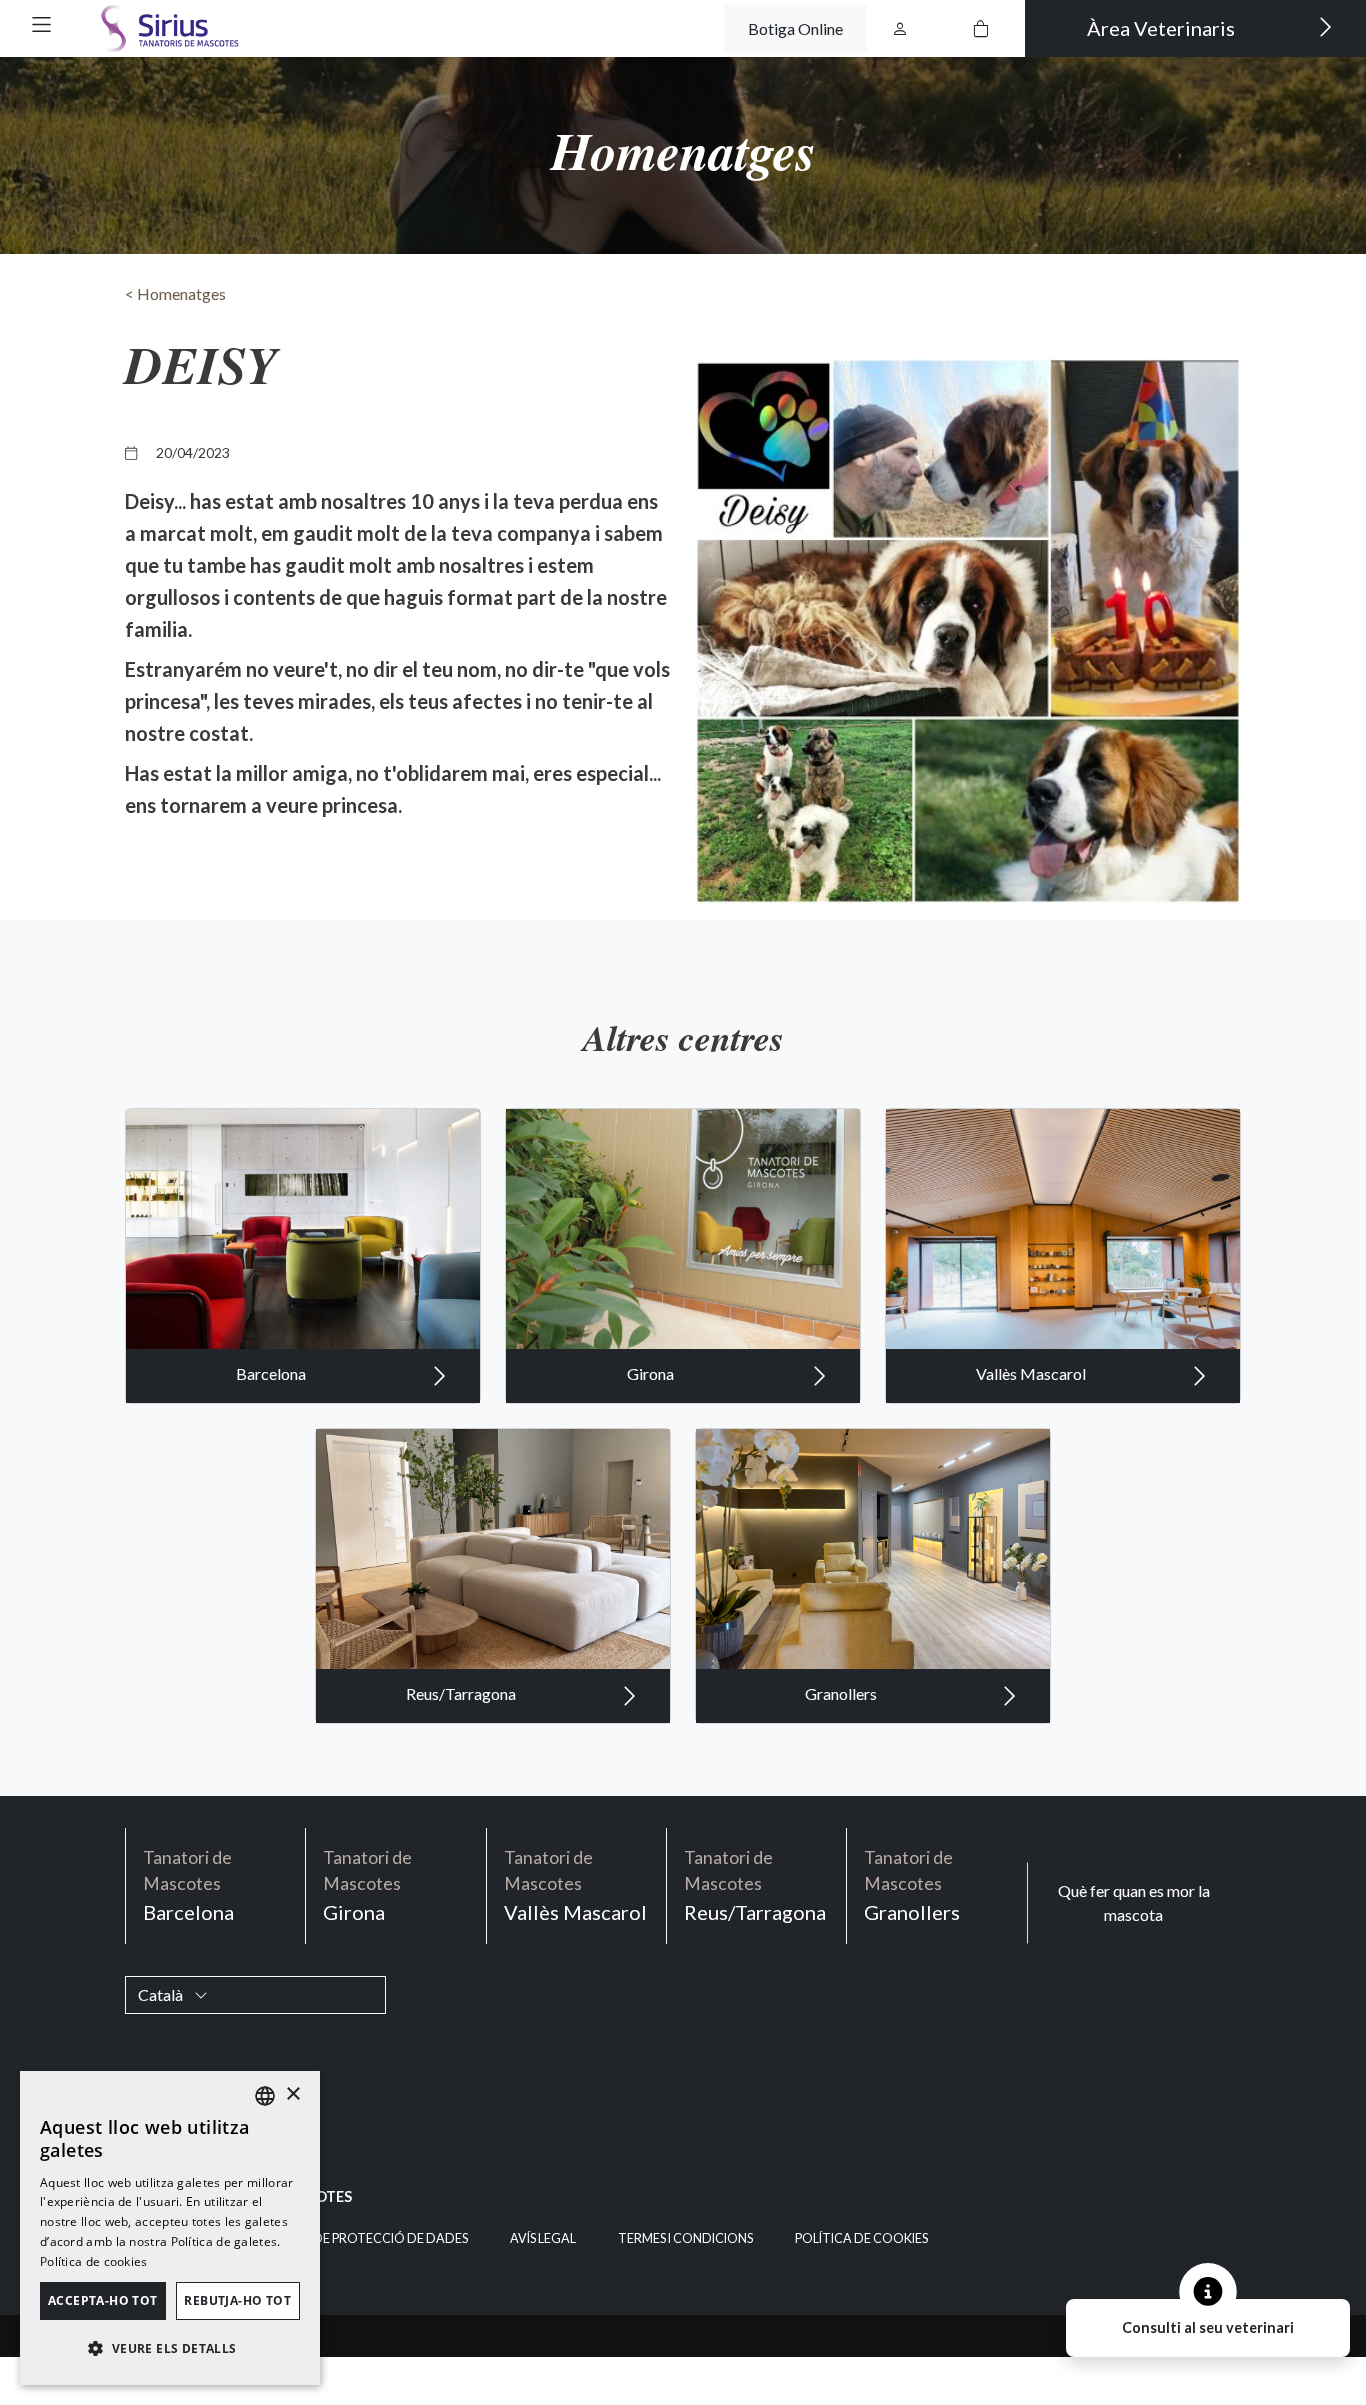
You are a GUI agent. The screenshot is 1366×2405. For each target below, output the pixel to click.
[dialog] (170, 2228)
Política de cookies (861, 2238)
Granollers (842, 1693)
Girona (652, 1373)
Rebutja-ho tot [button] (237, 2300)
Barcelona (272, 1373)
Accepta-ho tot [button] (103, 2300)
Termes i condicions (685, 2238)
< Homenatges (175, 293)
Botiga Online (795, 28)
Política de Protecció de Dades (361, 2238)
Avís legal (543, 2238)
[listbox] (265, 2096)
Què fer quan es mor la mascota (1134, 1902)
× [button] (292, 2094)
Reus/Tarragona (462, 1693)
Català (162, 1994)
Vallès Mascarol (1032, 1373)
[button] (41, 24)
